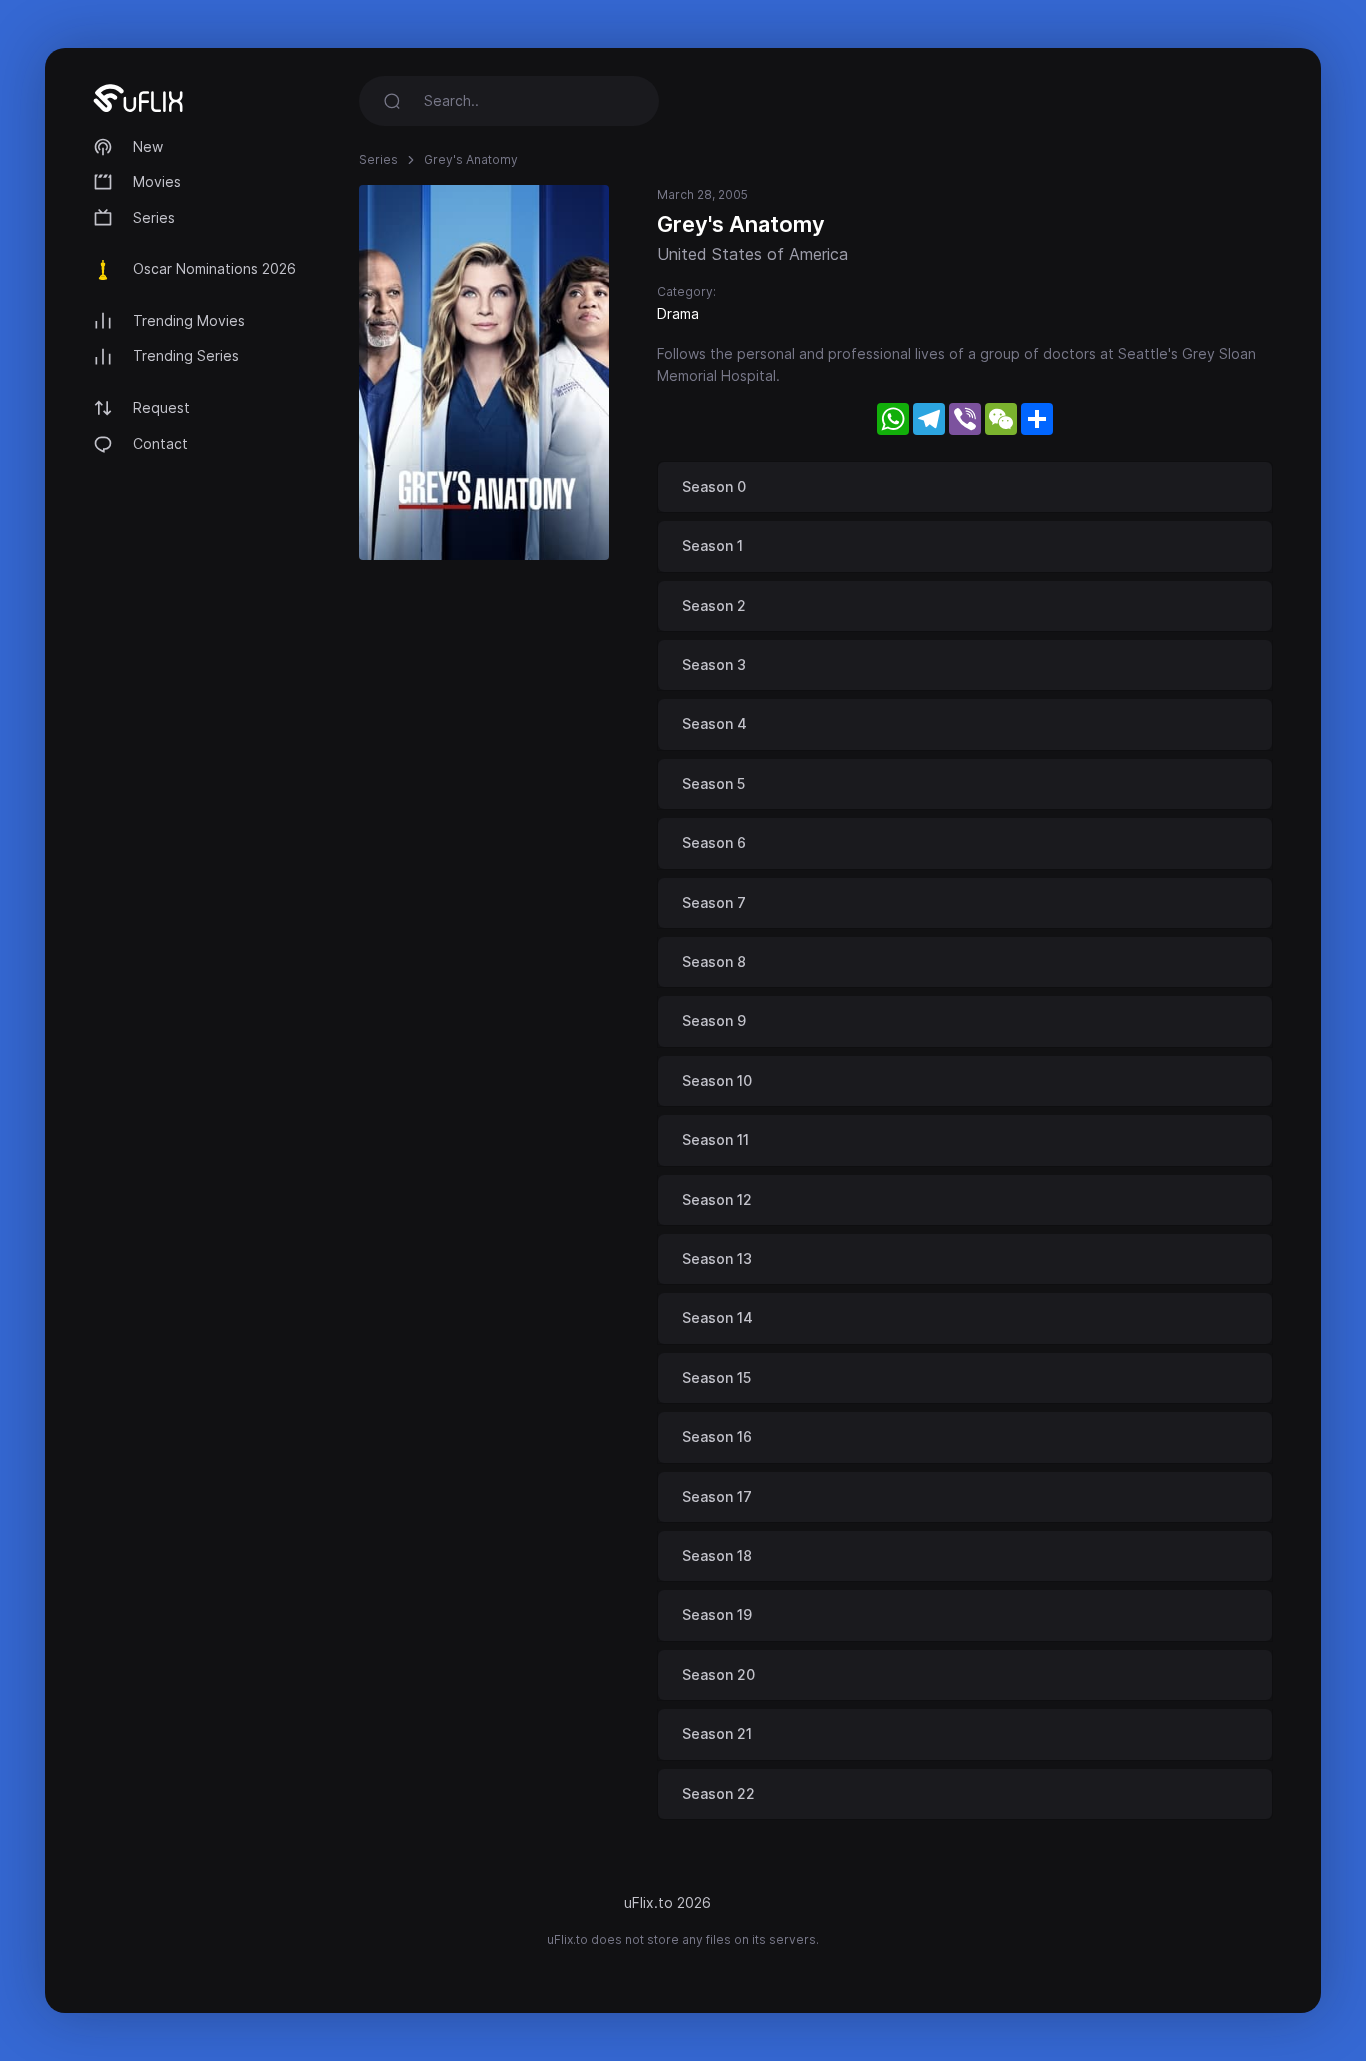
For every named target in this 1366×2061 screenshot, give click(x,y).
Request (161, 407)
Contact (160, 443)
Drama (678, 313)
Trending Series (186, 355)
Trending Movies (189, 320)
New (148, 146)
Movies (157, 181)
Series (154, 217)
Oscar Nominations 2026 (214, 268)
